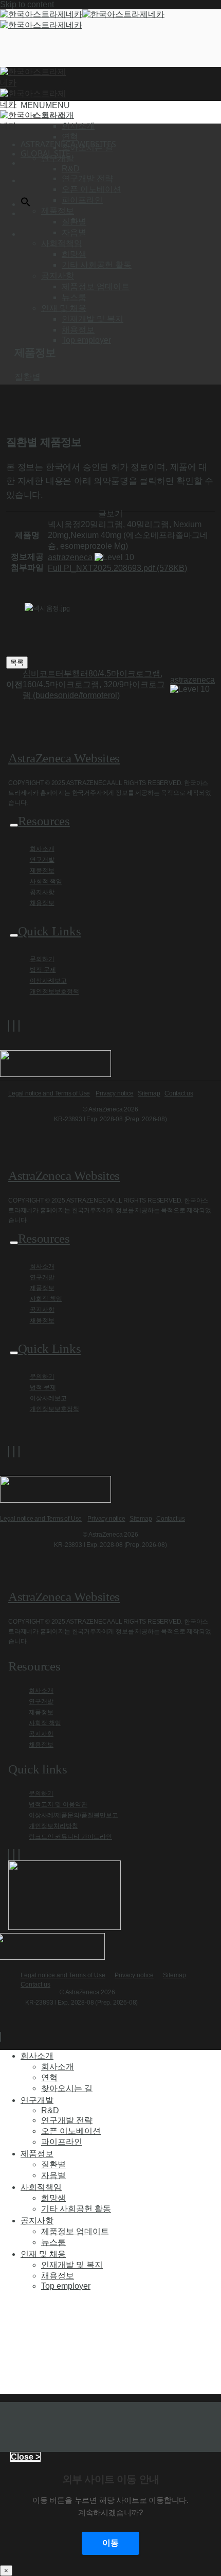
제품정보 (42, 871)
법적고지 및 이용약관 (58, 1804)
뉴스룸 (74, 297)
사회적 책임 (46, 881)
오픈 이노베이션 (91, 189)
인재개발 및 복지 (93, 319)
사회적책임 (41, 2187)
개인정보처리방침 (53, 1826)
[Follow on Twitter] (14, 1026)
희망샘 (74, 254)
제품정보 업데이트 (96, 286)
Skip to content (27, 4)
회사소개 (78, 126)
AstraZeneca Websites (64, 758)
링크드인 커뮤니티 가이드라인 (70, 1837)
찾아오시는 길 (87, 147)
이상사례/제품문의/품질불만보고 (73, 1815)
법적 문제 (43, 970)
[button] (45, 105)
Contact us (179, 1093)
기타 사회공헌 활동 (97, 265)
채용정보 (78, 330)
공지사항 (42, 892)
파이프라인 (82, 200)
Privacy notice (114, 1093)
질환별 (74, 222)
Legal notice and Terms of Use (49, 1093)
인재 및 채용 (43, 2254)
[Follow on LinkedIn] (19, 1026)
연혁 (70, 137)
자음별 (74, 232)
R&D (71, 169)
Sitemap (149, 1093)
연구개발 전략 (87, 178)
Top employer (86, 340)
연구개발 (42, 860)
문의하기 (42, 959)
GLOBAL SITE (45, 153)
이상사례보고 (48, 981)
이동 (110, 2543)
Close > (25, 2457)
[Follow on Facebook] (9, 1026)
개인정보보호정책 (54, 991)
